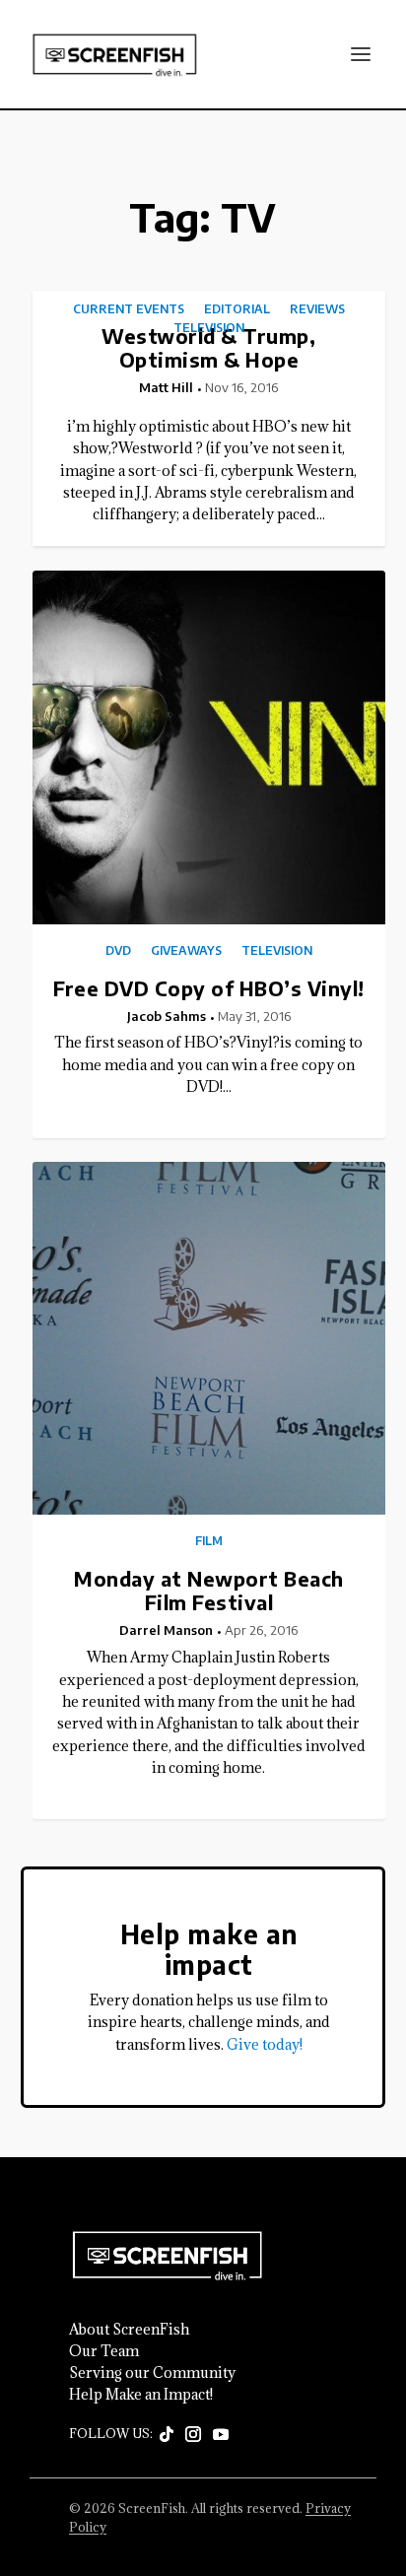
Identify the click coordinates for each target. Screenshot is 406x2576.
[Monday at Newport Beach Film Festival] (209, 1339)
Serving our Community (152, 2373)
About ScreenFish (129, 2330)
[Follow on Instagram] (193, 2435)
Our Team (104, 2351)
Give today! (265, 2044)
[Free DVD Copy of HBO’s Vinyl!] (209, 747)
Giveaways (186, 951)
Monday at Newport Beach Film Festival (209, 1590)
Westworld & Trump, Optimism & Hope (208, 347)
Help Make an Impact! (141, 2395)
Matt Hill (166, 387)
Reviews (317, 309)
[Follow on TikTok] (167, 2435)
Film (209, 1541)
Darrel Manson (166, 1630)
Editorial (237, 309)
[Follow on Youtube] (221, 2435)
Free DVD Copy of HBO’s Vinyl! (209, 988)
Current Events (129, 309)
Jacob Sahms (167, 1016)
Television (209, 328)
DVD (118, 951)
